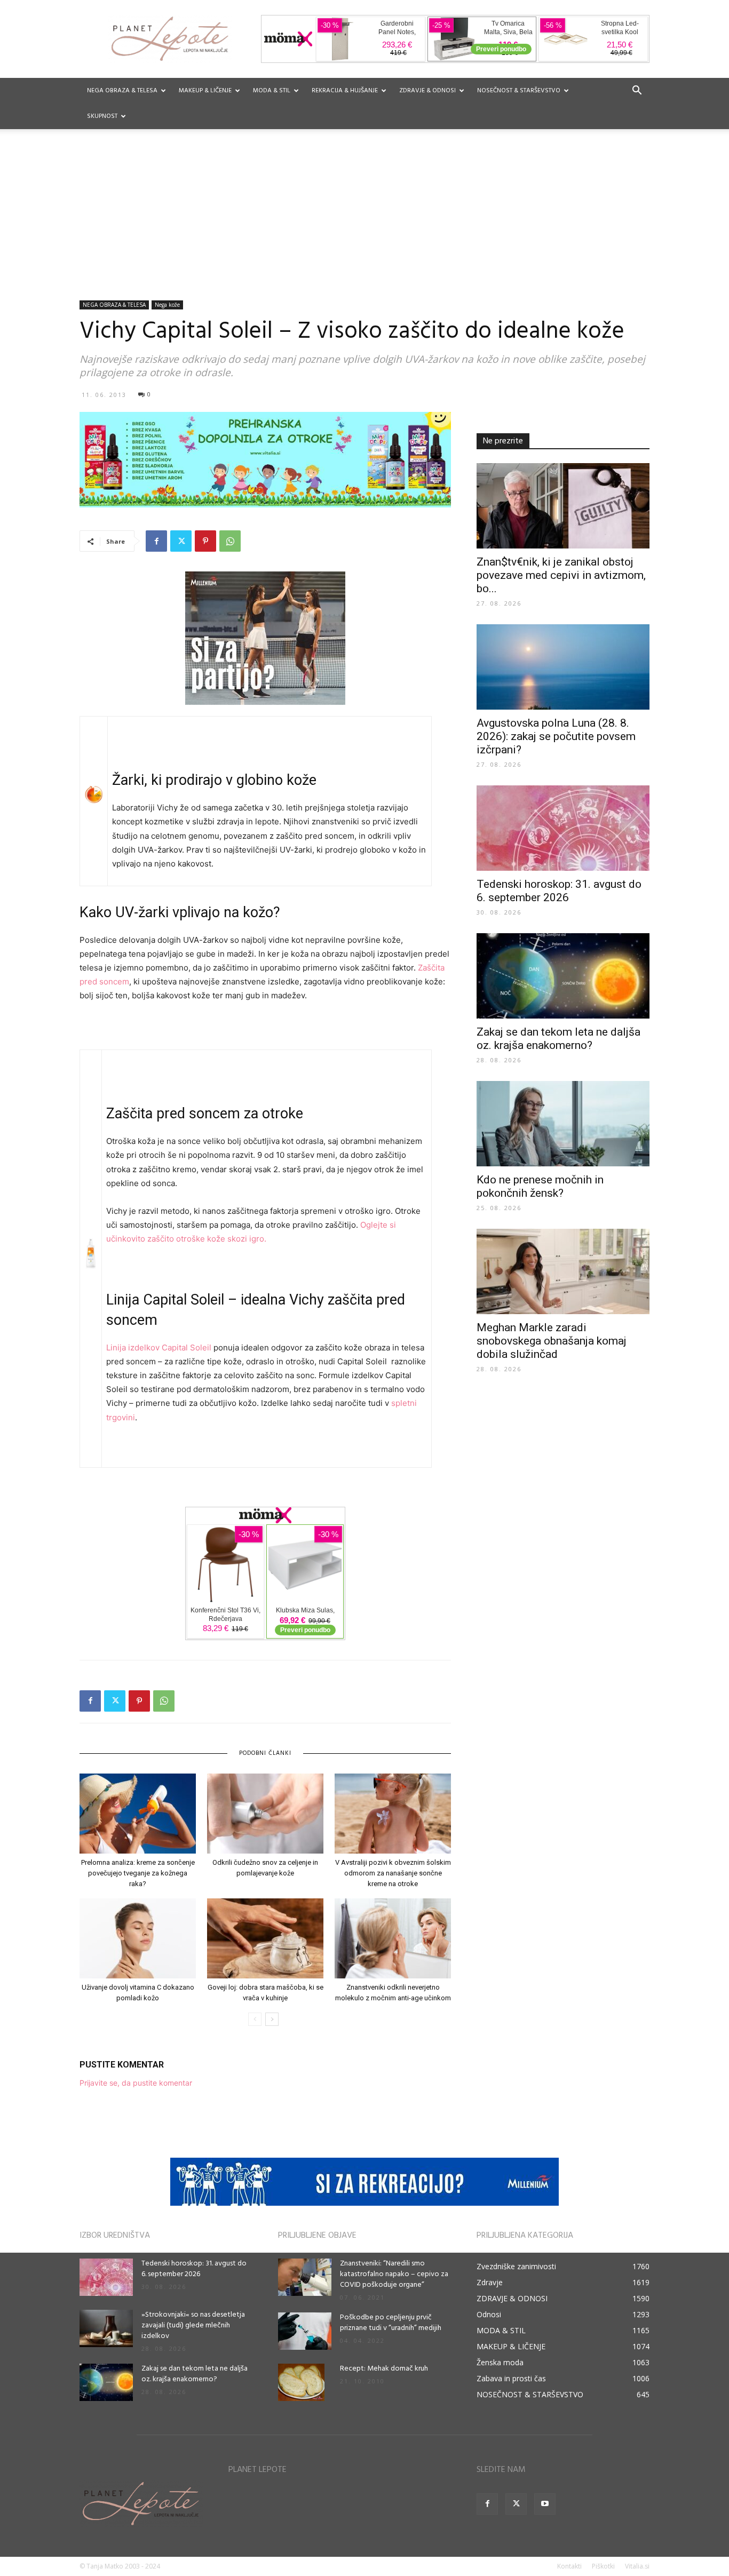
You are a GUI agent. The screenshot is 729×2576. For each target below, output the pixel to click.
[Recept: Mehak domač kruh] (301, 2382)
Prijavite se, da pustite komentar (136, 2083)
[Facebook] (156, 541)
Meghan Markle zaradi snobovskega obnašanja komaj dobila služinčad (552, 1341)
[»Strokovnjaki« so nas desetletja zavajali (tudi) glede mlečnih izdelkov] (106, 2328)
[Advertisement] (364, 220)
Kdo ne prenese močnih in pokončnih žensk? (540, 1186)
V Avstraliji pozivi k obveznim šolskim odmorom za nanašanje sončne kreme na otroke (393, 1873)
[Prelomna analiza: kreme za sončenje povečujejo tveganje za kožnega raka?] (138, 1814)
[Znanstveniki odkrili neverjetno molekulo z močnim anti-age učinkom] (393, 1938)
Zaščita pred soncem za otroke (205, 1114)
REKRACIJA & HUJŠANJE (345, 91)
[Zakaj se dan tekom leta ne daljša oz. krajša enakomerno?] (563, 976)
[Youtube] (545, 2504)
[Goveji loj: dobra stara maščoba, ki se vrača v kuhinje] (265, 1938)
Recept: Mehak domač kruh (384, 2369)
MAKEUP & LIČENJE (205, 91)
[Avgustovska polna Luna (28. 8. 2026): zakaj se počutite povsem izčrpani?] (563, 667)
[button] (637, 92)
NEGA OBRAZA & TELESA (122, 91)
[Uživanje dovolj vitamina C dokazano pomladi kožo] (138, 1938)
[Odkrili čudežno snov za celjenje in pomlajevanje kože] (265, 1814)
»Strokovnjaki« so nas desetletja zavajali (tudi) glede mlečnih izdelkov (193, 2325)
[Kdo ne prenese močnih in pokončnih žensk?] (563, 1124)
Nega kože (167, 305)
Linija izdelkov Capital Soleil (159, 1347)
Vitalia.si (637, 2566)
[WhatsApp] (230, 541)
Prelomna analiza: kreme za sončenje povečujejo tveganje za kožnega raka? (138, 1873)
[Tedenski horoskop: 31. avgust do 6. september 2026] (563, 828)
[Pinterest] (205, 541)
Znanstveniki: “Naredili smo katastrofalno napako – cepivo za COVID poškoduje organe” (394, 2274)
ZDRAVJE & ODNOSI (427, 91)
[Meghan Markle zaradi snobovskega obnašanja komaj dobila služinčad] (563, 1271)
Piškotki (603, 2566)
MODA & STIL (272, 91)
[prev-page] (255, 2019)
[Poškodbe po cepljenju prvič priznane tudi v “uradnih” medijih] (305, 2331)
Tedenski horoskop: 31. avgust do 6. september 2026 (559, 891)
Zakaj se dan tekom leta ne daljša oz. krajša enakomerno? (558, 1039)
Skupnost (102, 116)
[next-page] (272, 2019)
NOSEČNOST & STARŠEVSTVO (519, 91)
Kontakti (569, 2566)
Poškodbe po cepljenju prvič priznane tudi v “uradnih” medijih (391, 2323)
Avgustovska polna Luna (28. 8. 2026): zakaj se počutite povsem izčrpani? (556, 736)
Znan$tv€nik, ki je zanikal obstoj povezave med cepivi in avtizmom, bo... (561, 575)
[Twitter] (181, 541)
